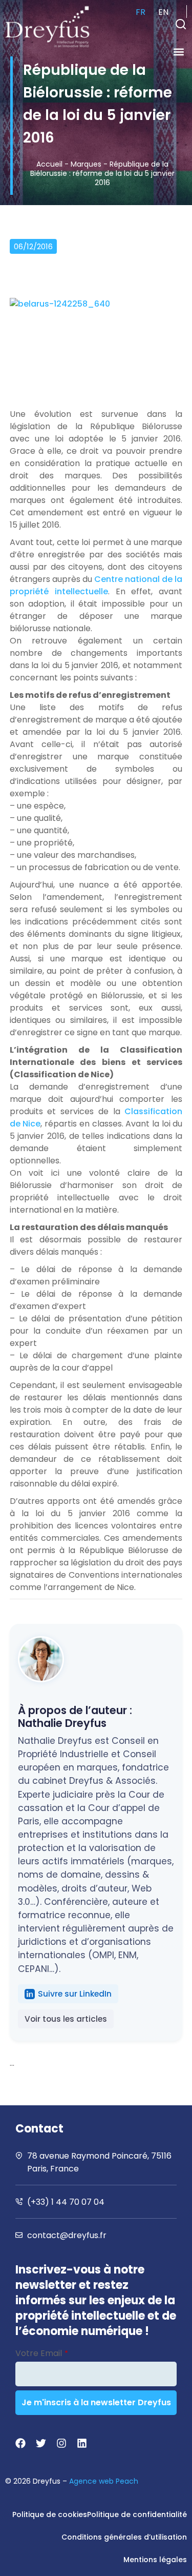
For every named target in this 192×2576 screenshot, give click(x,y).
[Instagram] (61, 2443)
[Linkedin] (82, 2443)
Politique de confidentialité (137, 2514)
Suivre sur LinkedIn (75, 1994)
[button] (181, 24)
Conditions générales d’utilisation (124, 2537)
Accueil (49, 164)
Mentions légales (155, 2560)
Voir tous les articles (66, 2019)
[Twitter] (41, 2443)
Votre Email (42, 2353)
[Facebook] (20, 2443)
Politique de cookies (50, 2514)
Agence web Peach (104, 2481)
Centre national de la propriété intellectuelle (96, 585)
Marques (86, 164)
